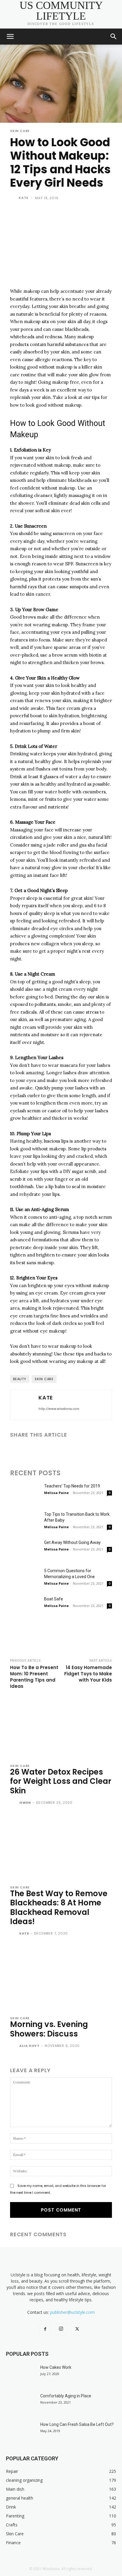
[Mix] (98, 1450)
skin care (44, 1379)
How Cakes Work (56, 2367)
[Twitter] (30, 1450)
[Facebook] (16, 1450)
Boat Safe (54, 1599)
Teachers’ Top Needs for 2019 (72, 1486)
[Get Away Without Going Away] (25, 1550)
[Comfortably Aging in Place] (21, 2403)
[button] (10, 37)
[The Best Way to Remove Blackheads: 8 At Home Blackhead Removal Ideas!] (61, 1847)
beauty (20, 1379)
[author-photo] (14, 1803)
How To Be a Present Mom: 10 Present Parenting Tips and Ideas (34, 1677)
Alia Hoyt (29, 2046)
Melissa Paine (56, 1493)
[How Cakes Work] (21, 2375)
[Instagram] (61, 2329)
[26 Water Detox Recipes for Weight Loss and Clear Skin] (61, 1726)
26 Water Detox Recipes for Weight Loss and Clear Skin (61, 1781)
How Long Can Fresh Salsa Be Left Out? (77, 2424)
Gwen (25, 1803)
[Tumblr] (70, 1450)
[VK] (111, 1450)
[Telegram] (84, 1450)
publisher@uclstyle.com (72, 2312)
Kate (24, 198)
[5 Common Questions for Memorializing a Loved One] (25, 1578)
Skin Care (20, 131)
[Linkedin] (43, 1450)
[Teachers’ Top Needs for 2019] (25, 1493)
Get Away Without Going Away (72, 1542)
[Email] (57, 1450)
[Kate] (14, 198)
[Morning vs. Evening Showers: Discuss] (61, 1978)
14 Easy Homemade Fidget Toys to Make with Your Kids (88, 1674)
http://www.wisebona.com (59, 1409)
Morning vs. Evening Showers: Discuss (49, 2029)
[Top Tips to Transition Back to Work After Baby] (25, 1521)
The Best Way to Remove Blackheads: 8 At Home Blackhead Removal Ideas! (59, 1907)
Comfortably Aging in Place (66, 2396)
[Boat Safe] (25, 1606)
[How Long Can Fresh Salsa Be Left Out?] (21, 2432)
